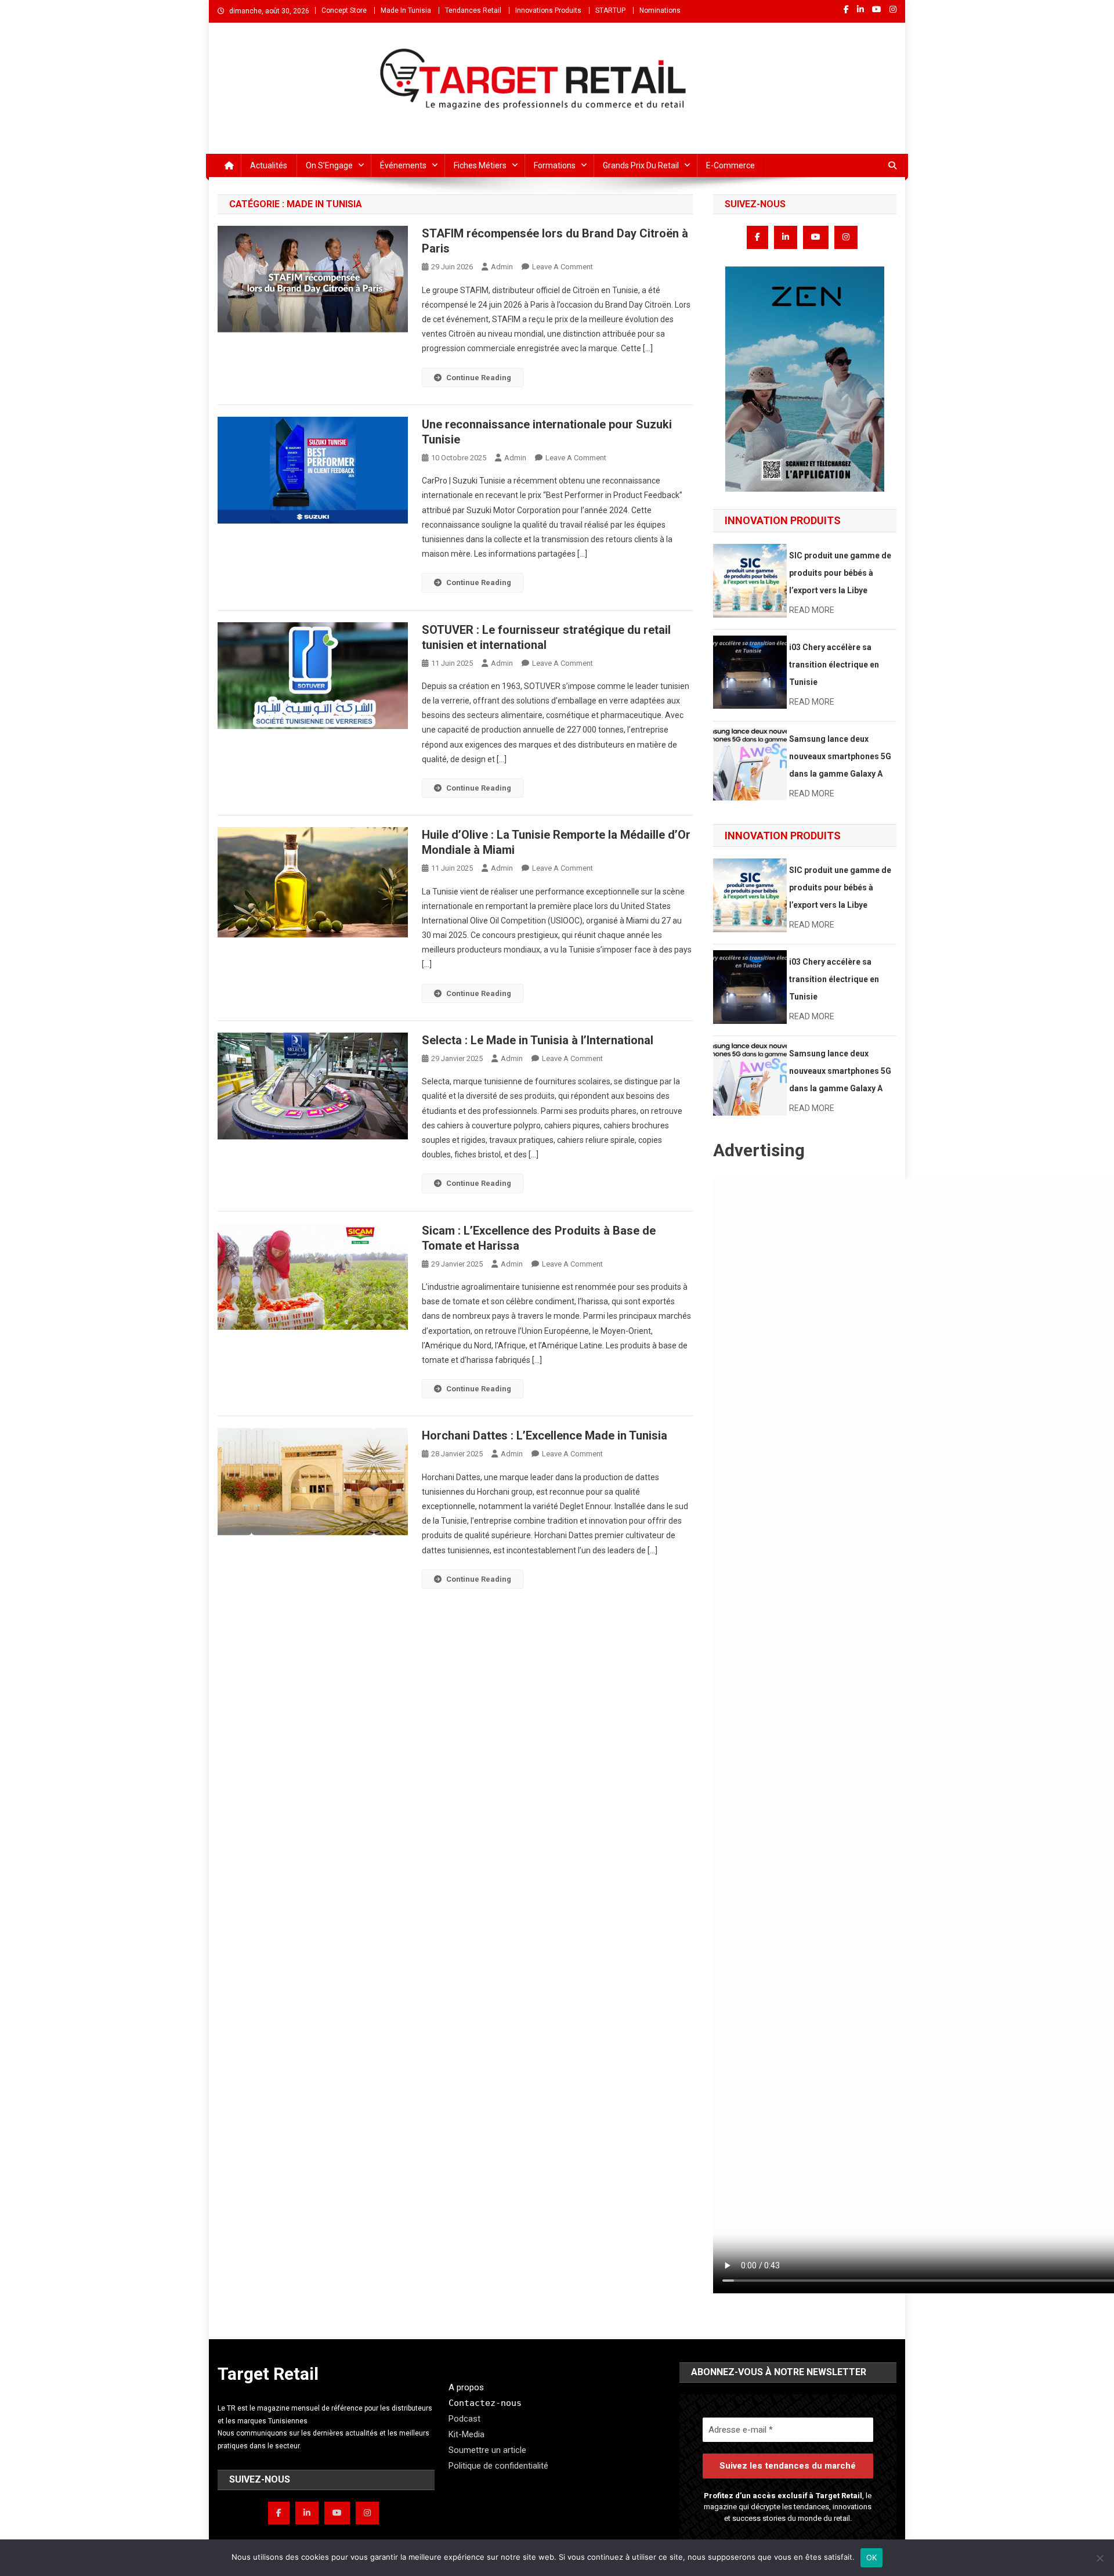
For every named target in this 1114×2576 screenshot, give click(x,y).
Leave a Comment (563, 267)
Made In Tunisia (406, 10)
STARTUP (610, 10)
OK (872, 2557)
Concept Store (344, 10)
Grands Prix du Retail (641, 165)
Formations (555, 165)
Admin (502, 267)
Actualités (269, 165)
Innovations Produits (548, 10)
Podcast (464, 2419)
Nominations (660, 10)
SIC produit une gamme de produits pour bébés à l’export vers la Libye (840, 573)
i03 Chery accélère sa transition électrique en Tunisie (834, 665)
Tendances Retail (473, 10)
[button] (805, 379)
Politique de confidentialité (498, 2466)
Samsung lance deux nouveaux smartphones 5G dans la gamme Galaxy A (840, 756)
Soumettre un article (487, 2450)
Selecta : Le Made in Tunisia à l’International (538, 1040)
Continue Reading (479, 378)
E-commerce (730, 165)
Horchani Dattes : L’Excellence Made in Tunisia (545, 1435)
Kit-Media (466, 2434)
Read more (812, 610)
